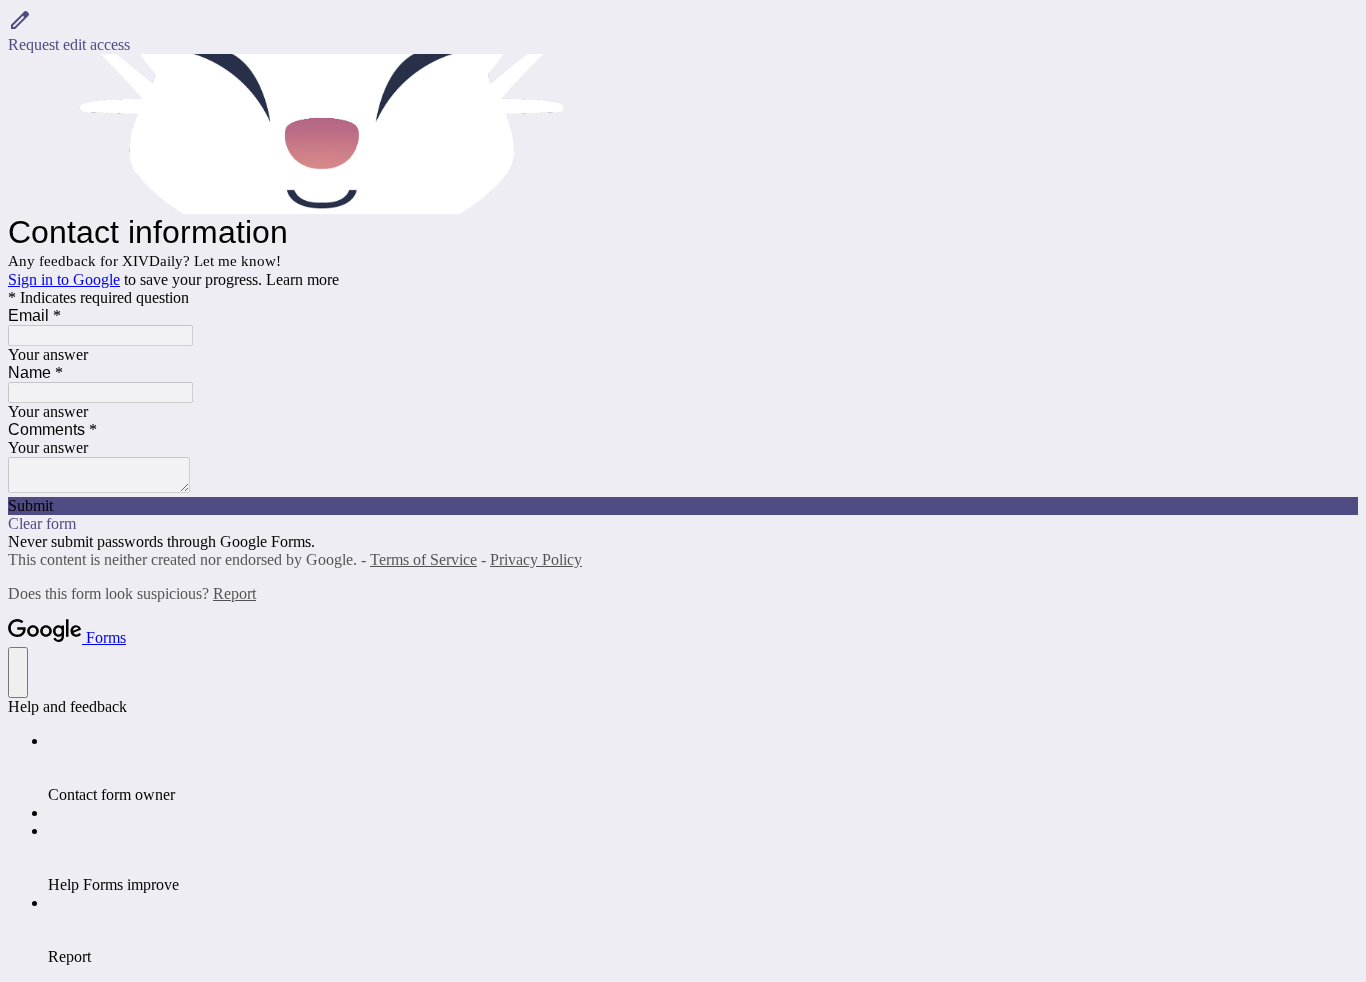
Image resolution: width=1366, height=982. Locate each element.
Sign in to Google (64, 279)
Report (234, 593)
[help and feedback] (18, 672)
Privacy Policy (536, 559)
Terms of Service (423, 559)
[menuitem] (703, 768)
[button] (683, 31)
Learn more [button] (302, 279)
